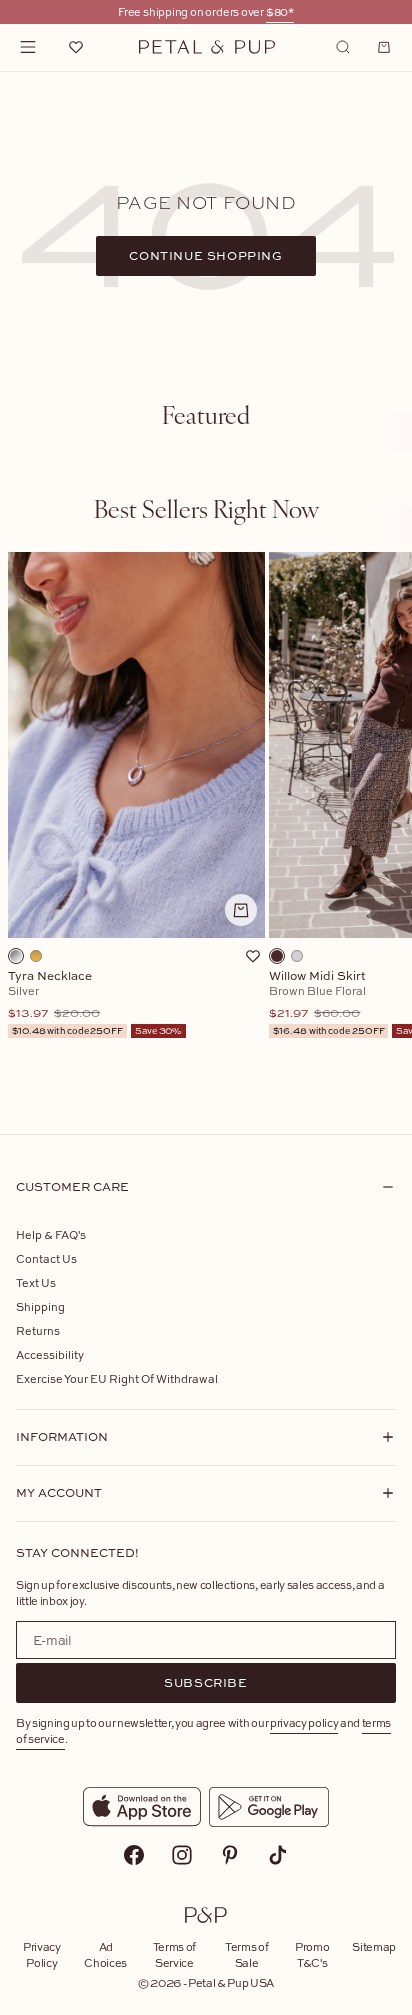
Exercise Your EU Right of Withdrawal (117, 1378)
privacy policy (304, 1722)
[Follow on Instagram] (182, 1855)
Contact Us (46, 1258)
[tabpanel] (206, 827)
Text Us (36, 1282)
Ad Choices (105, 1954)
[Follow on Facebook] (134, 1855)
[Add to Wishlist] (253, 956)
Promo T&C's (312, 1954)
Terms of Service (174, 1954)
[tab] (206, 414)
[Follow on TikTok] (278, 1855)
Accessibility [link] (50, 1354)
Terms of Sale (246, 1954)
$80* (280, 11)
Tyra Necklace (95, 1003)
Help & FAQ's (51, 1234)
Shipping (40, 1306)
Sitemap (374, 1946)
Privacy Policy (42, 1954)
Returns (38, 1330)
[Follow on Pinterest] (230, 1855)
